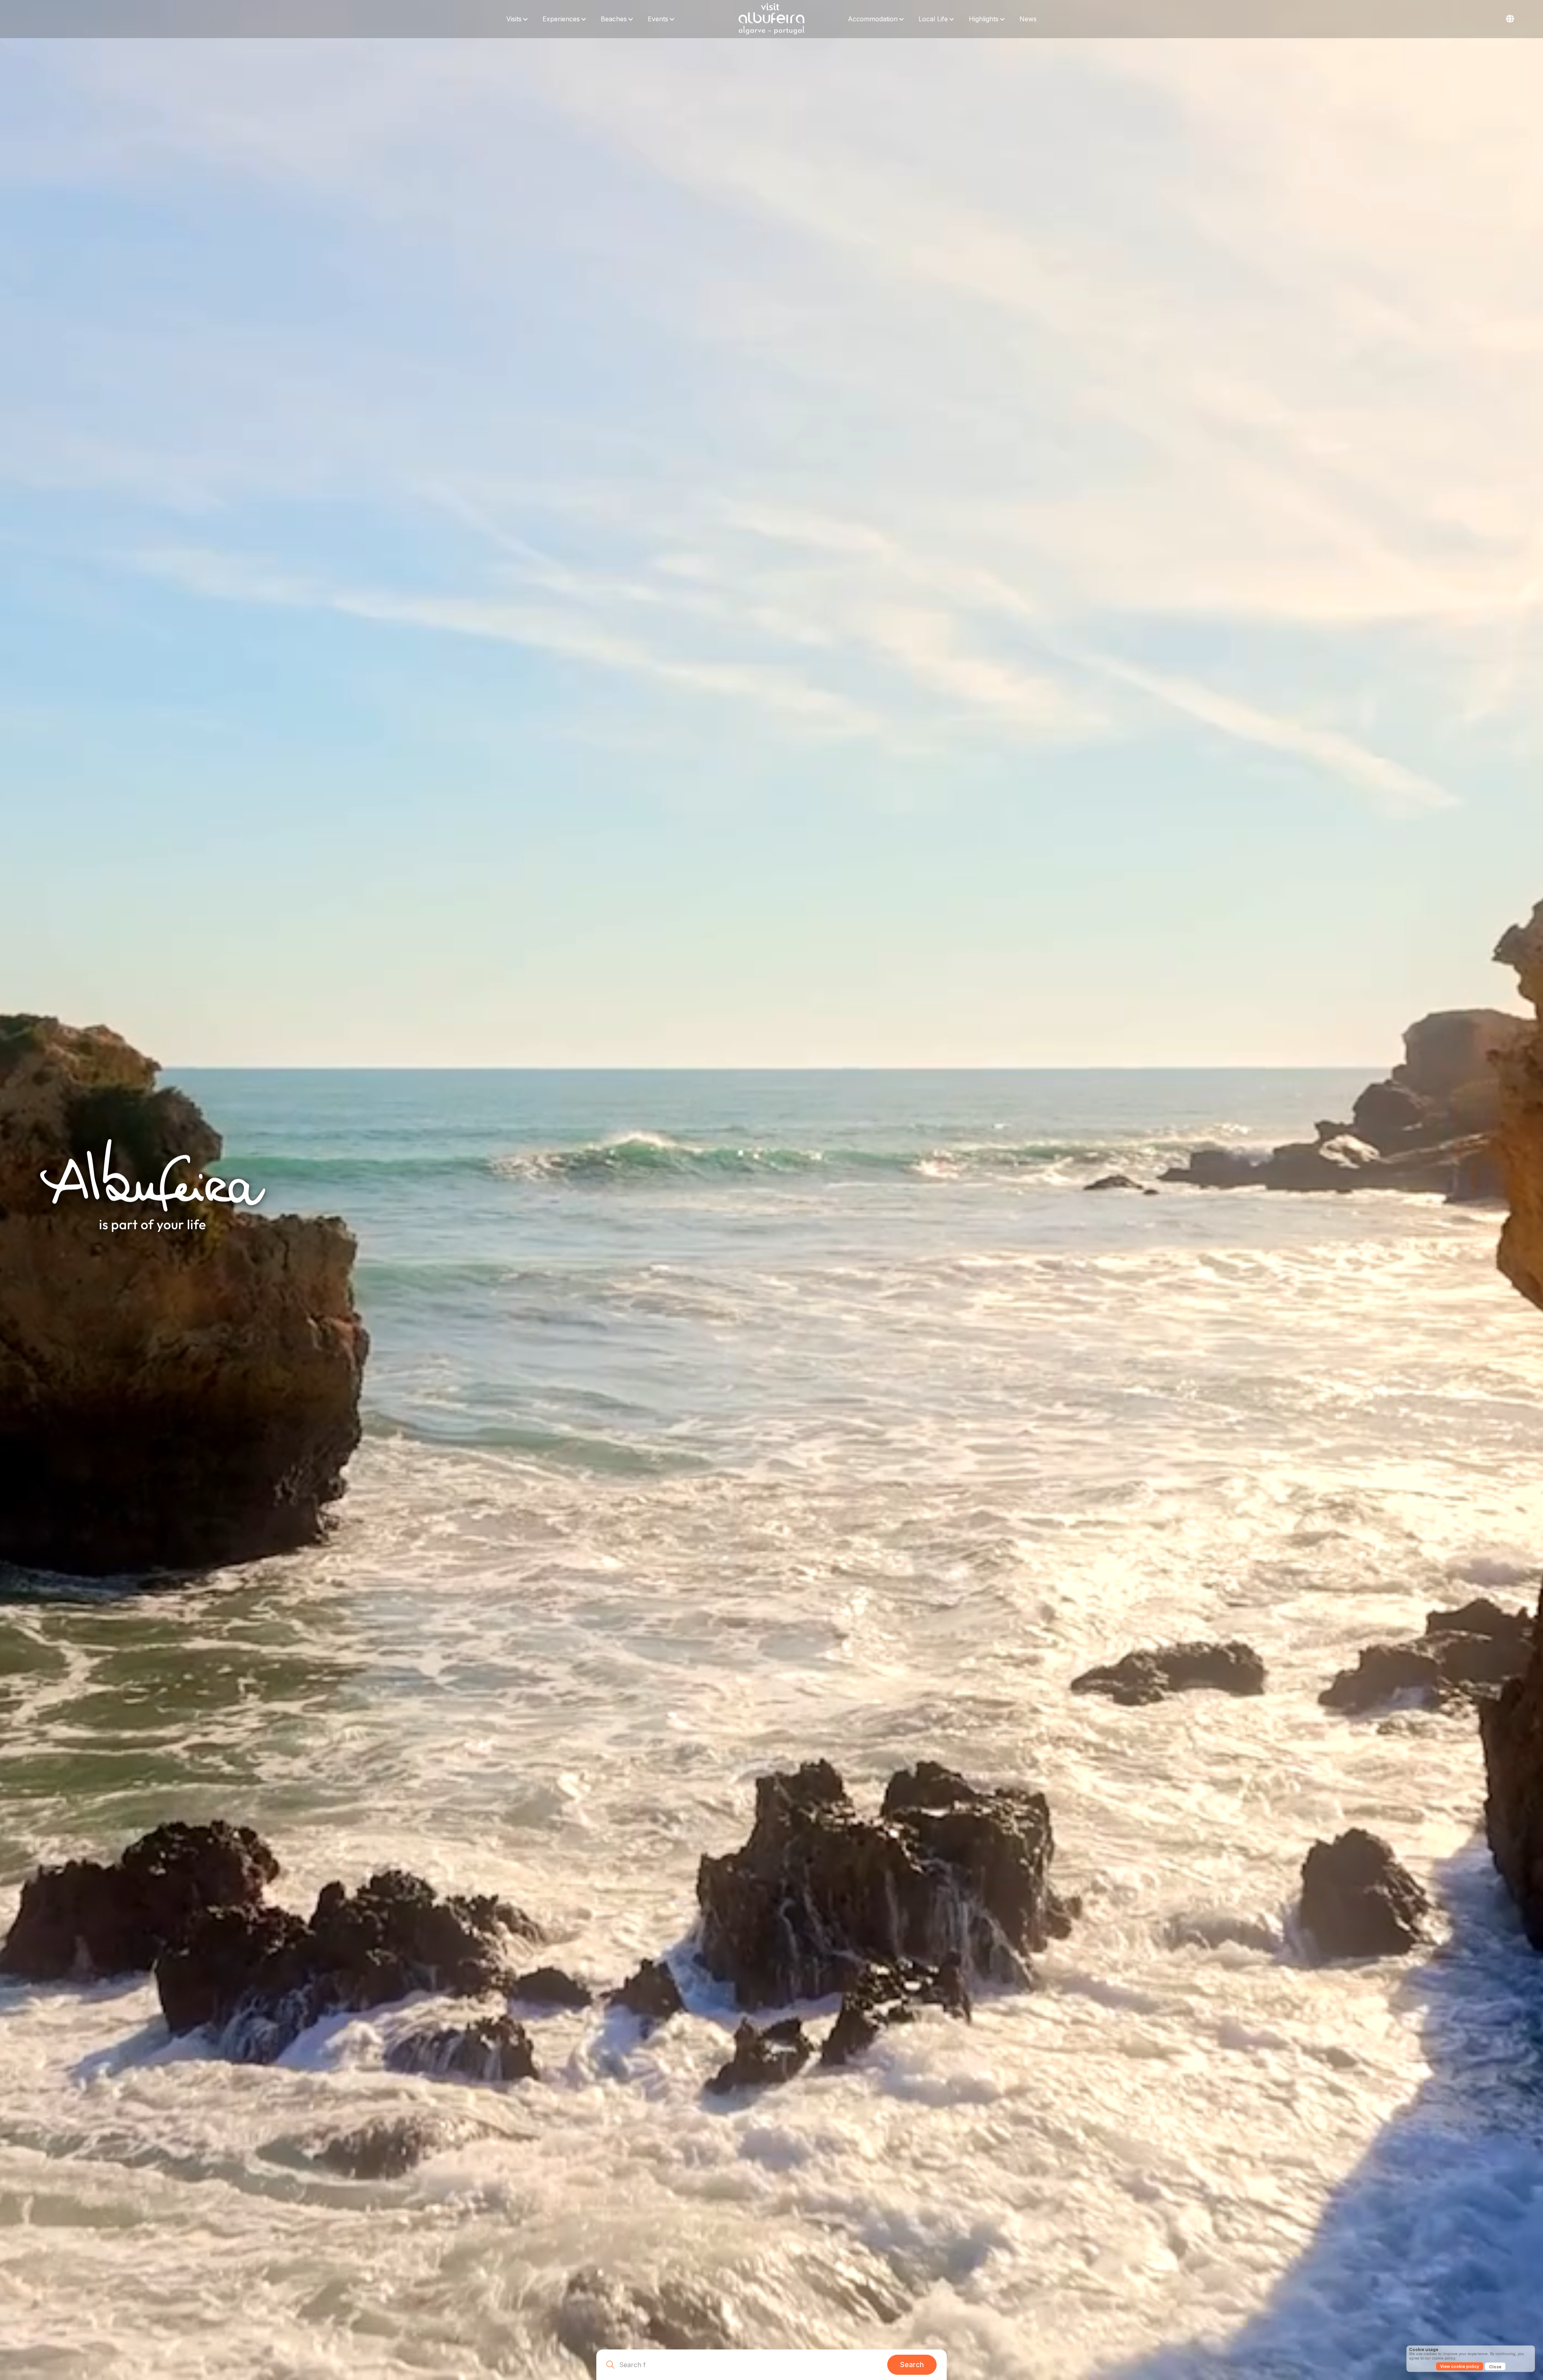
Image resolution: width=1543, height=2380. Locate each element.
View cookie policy (1460, 2366)
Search (912, 2365)
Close (1495, 2367)
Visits (514, 19)
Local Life (933, 19)
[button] (1510, 19)
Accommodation (873, 19)
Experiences (561, 19)
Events (658, 19)
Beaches (614, 19)
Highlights (984, 19)
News (1028, 19)
